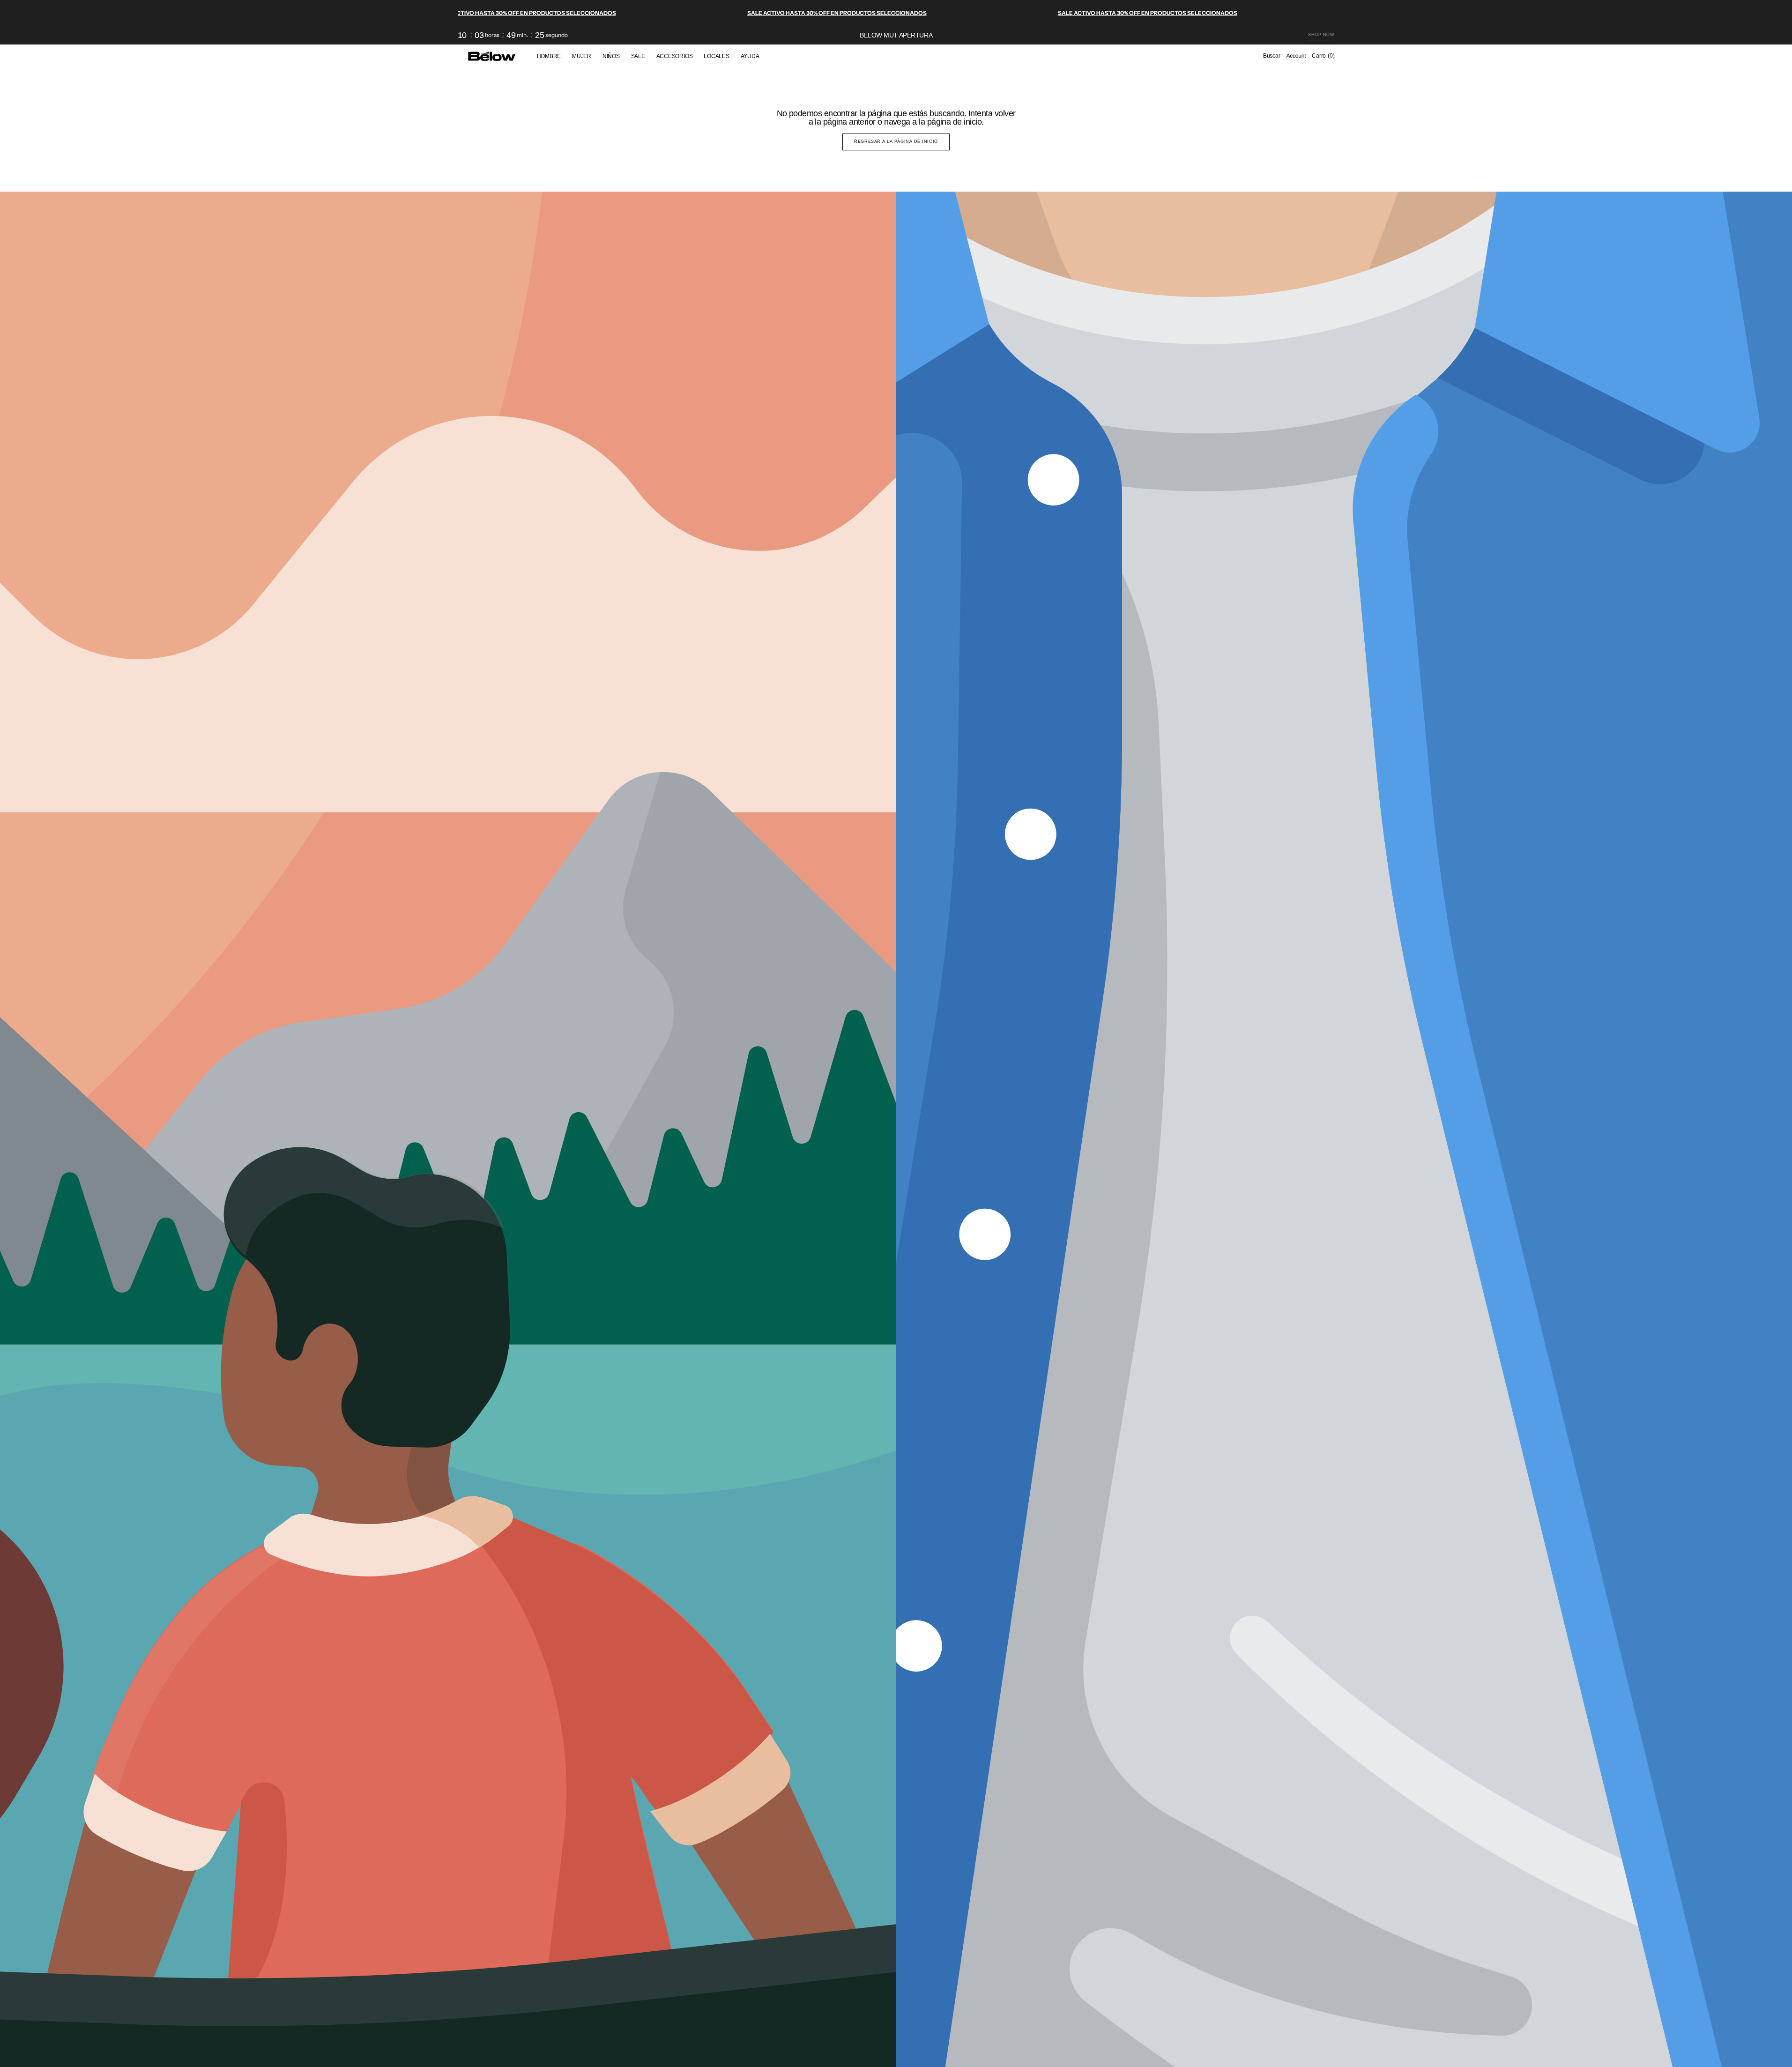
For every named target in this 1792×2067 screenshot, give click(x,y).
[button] (1272, 56)
